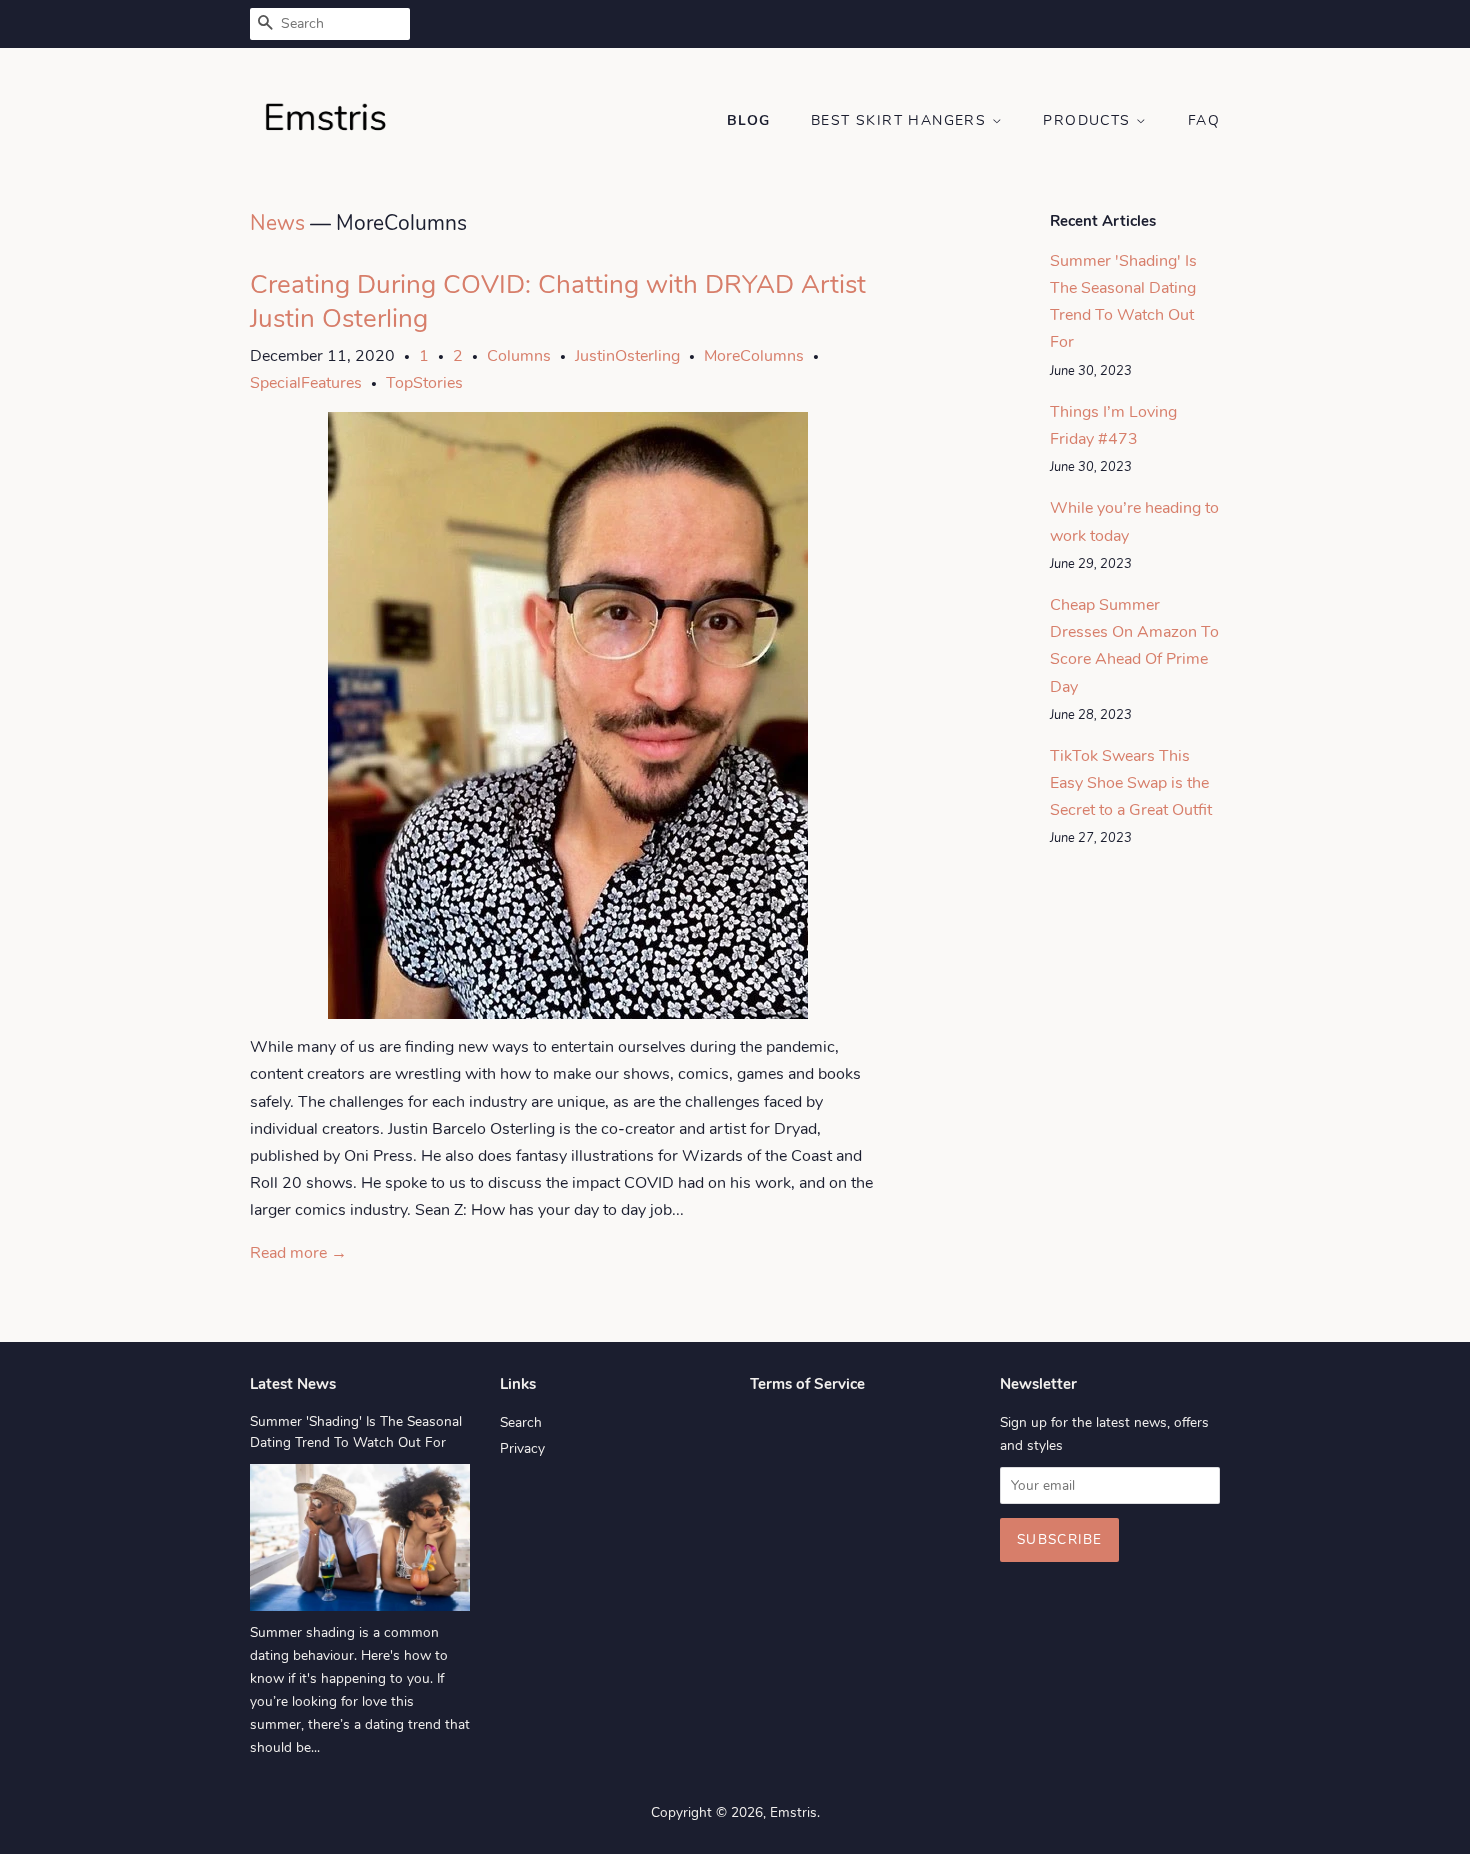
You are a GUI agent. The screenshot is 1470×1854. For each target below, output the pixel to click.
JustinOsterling (627, 356)
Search (521, 1422)
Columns (519, 356)
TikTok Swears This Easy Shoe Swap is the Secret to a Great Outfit (1131, 783)
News (277, 223)
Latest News (293, 1384)
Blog (749, 120)
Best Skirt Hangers (901, 120)
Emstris (793, 1812)
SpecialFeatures (306, 383)
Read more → (298, 1253)
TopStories (424, 383)
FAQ (1204, 120)
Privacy (522, 1448)
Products (1089, 120)
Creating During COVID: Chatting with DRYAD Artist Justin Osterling (558, 301)
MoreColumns (754, 356)
